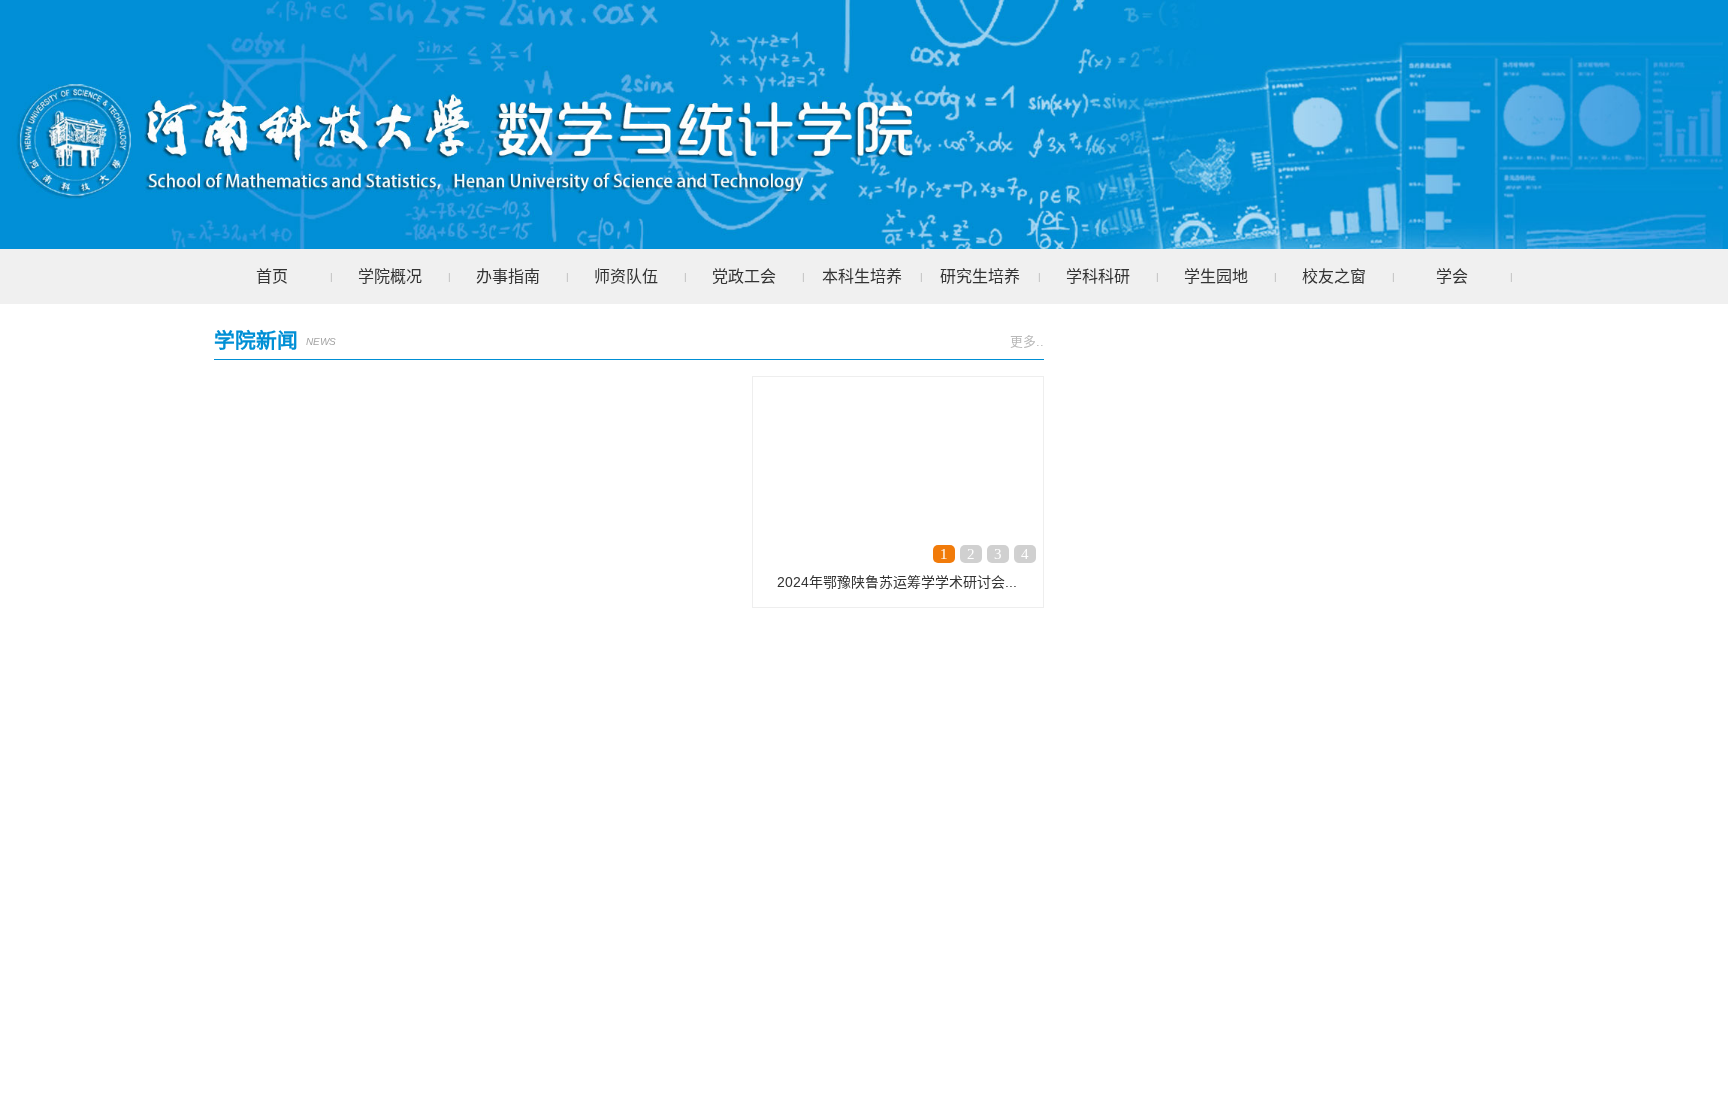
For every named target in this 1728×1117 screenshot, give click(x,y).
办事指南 (508, 276)
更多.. (1027, 341)
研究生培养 (980, 276)
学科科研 (1098, 276)
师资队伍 (626, 276)
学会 (1452, 276)
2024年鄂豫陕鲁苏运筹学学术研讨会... (897, 582)
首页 (272, 276)
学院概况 (390, 276)
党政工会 (744, 276)
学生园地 (1216, 276)
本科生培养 (862, 276)
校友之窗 (1334, 276)
